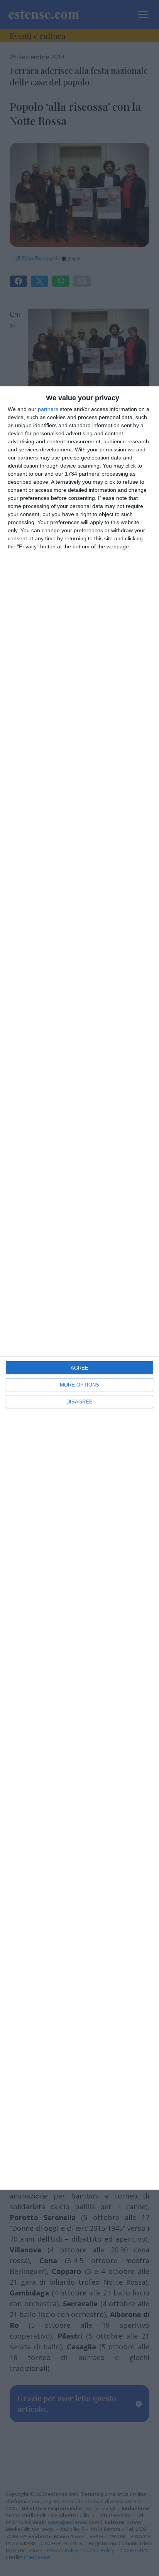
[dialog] (79, 1288)
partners (48, 409)
